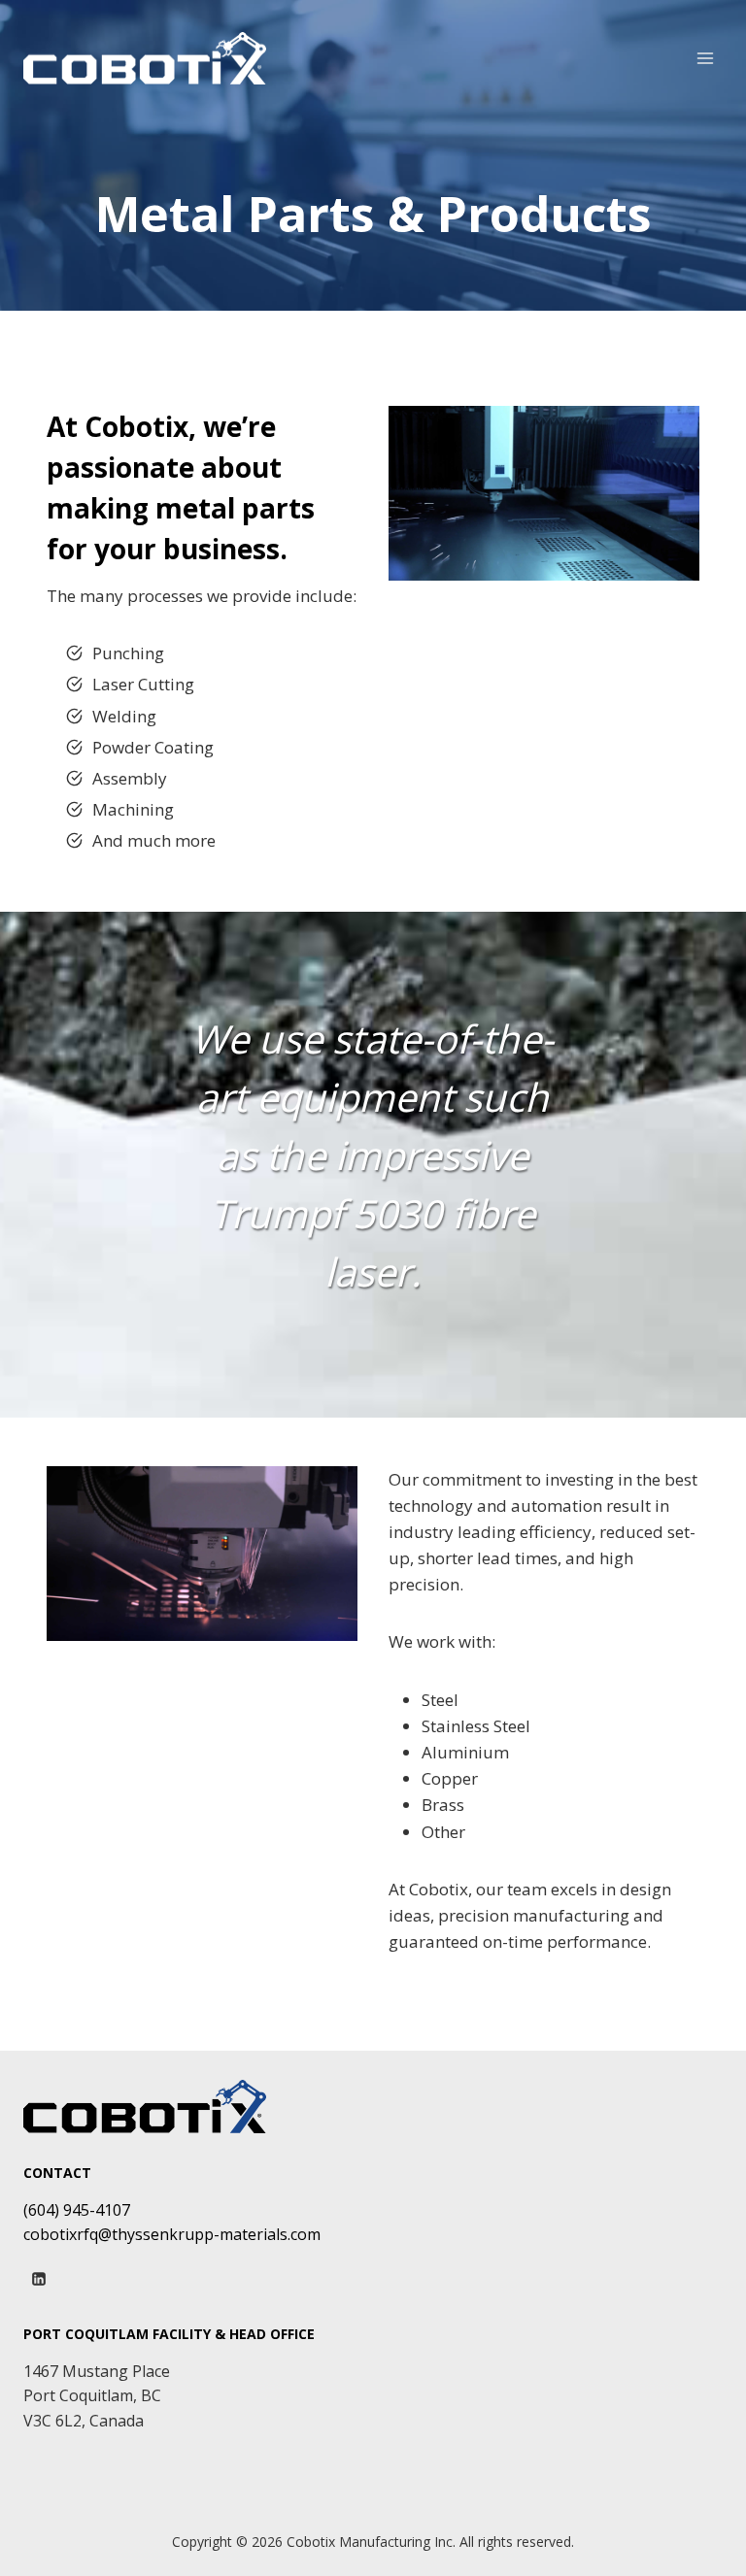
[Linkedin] (39, 2279)
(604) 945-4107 (77, 2210)
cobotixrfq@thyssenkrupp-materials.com (172, 2234)
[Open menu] (705, 58)
